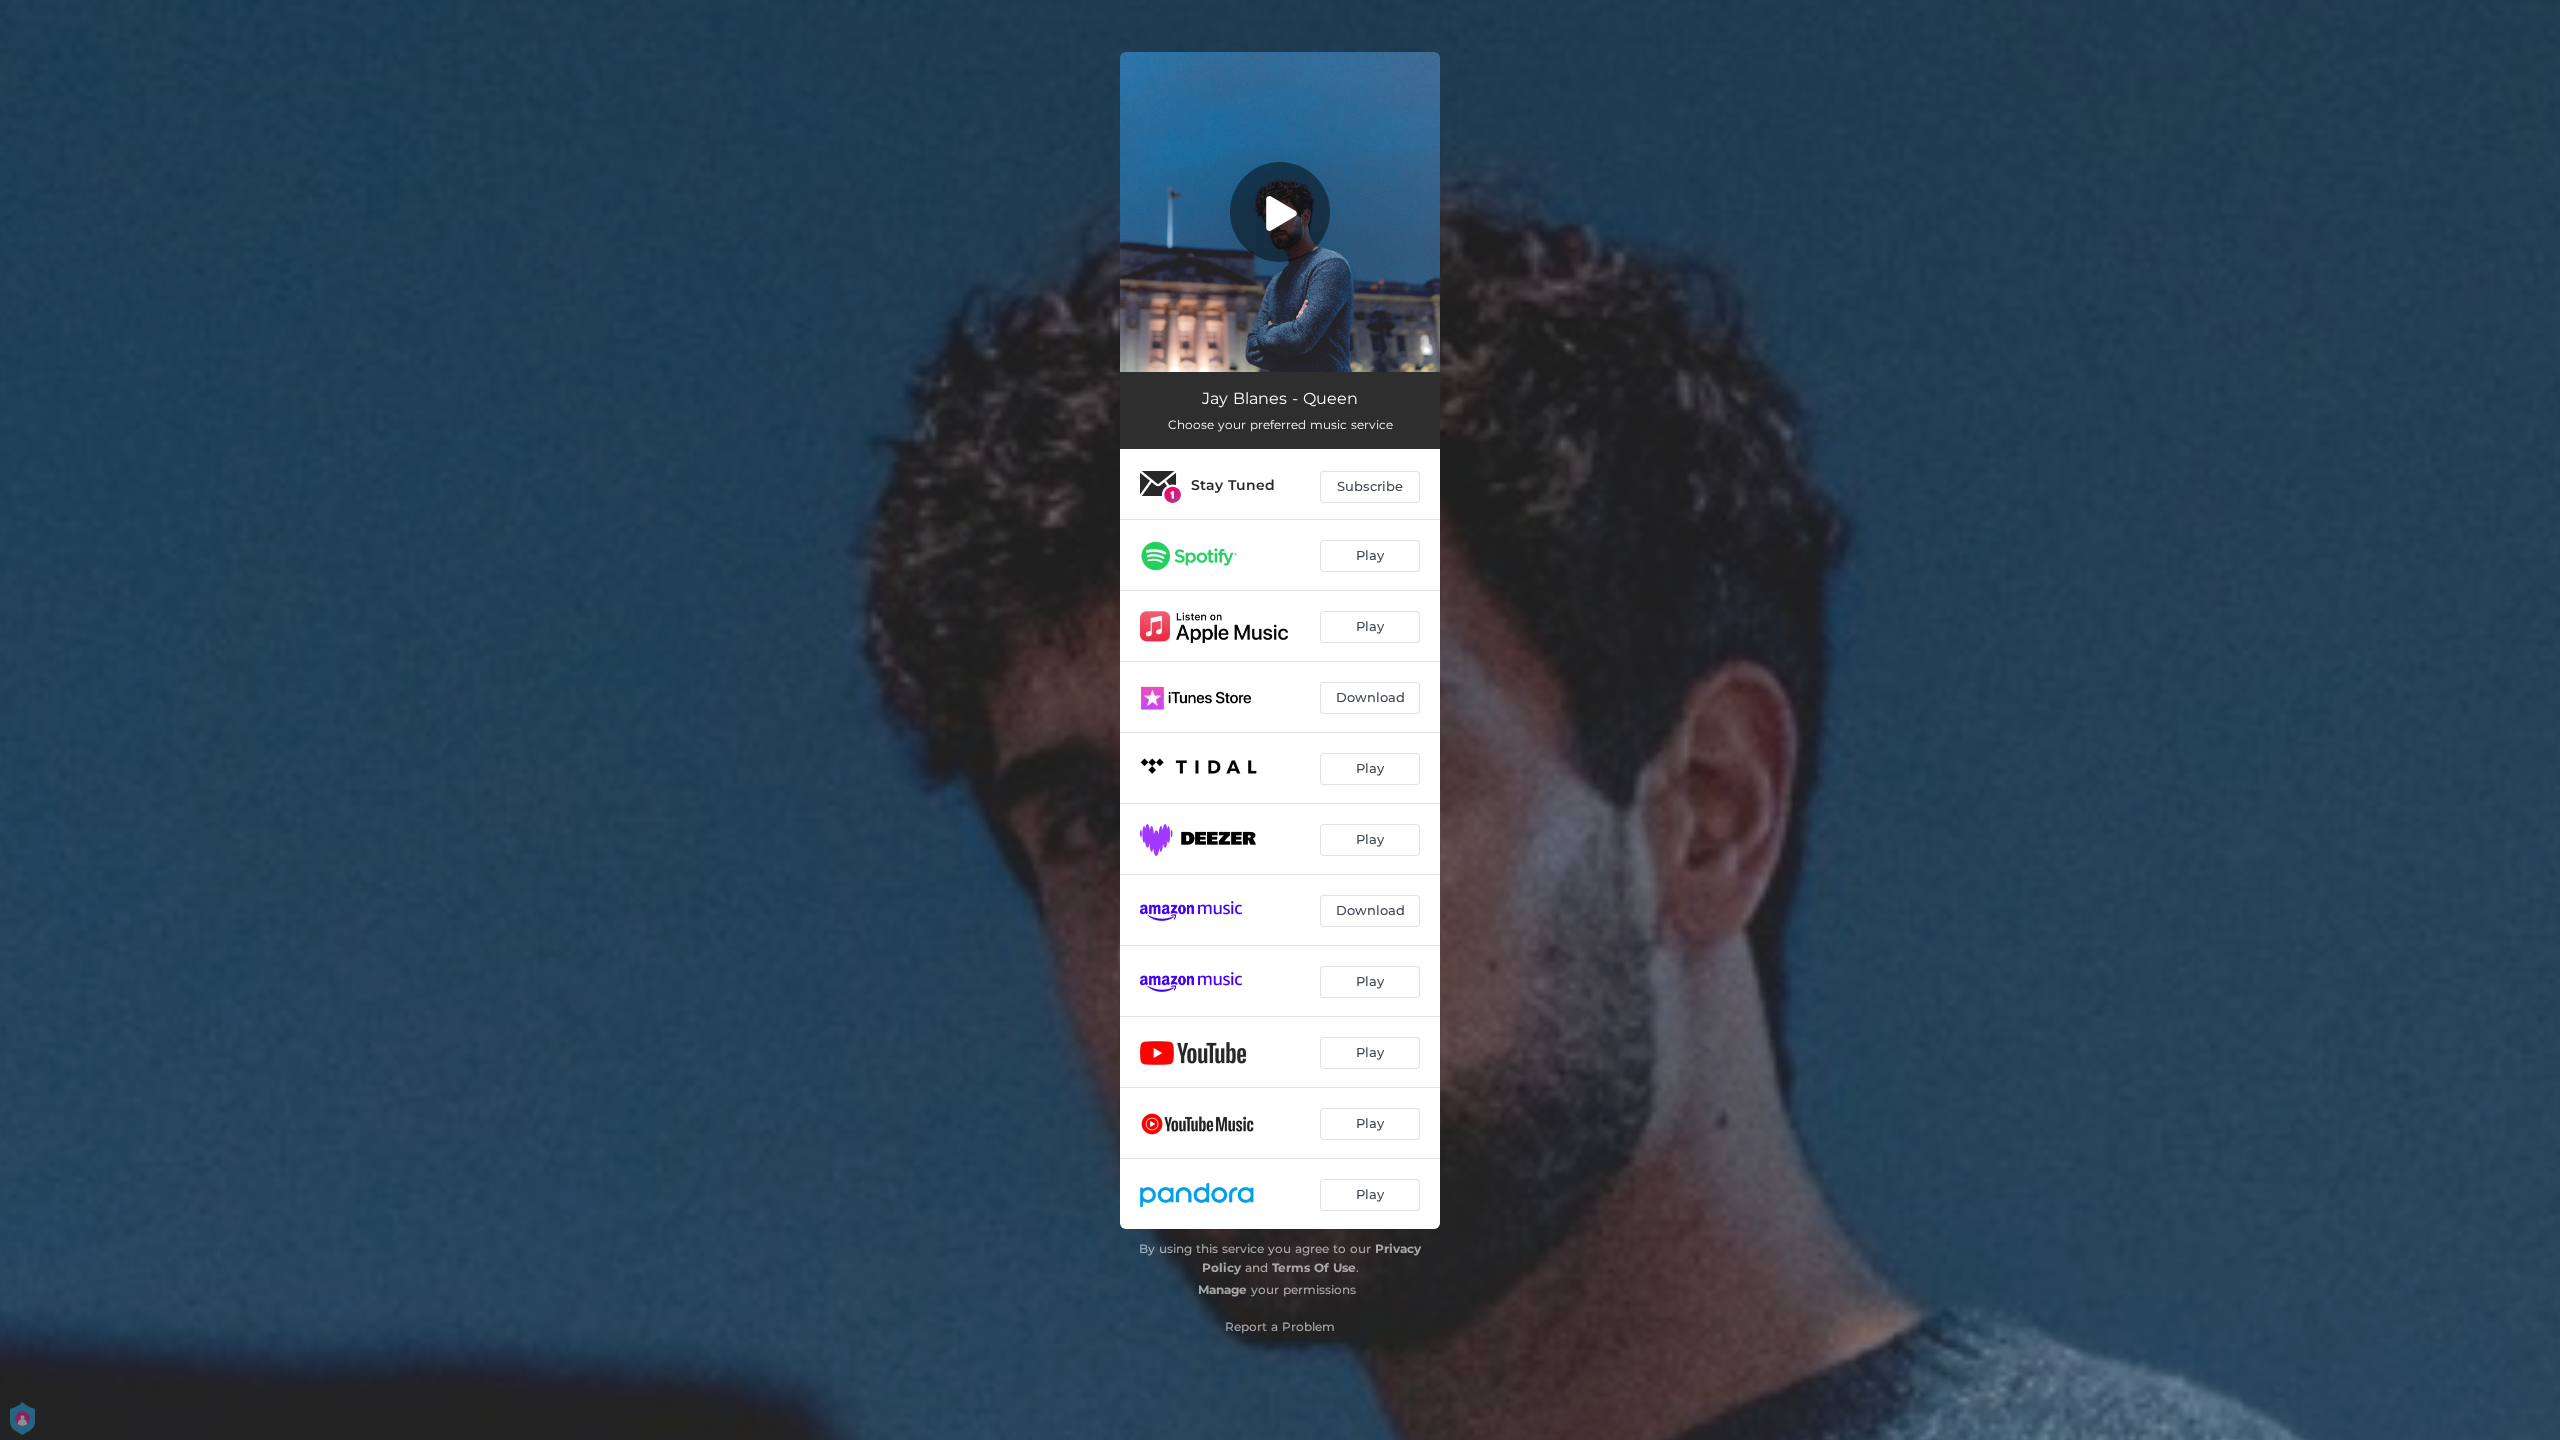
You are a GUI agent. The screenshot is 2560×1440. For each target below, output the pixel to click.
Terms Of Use (1314, 1267)
